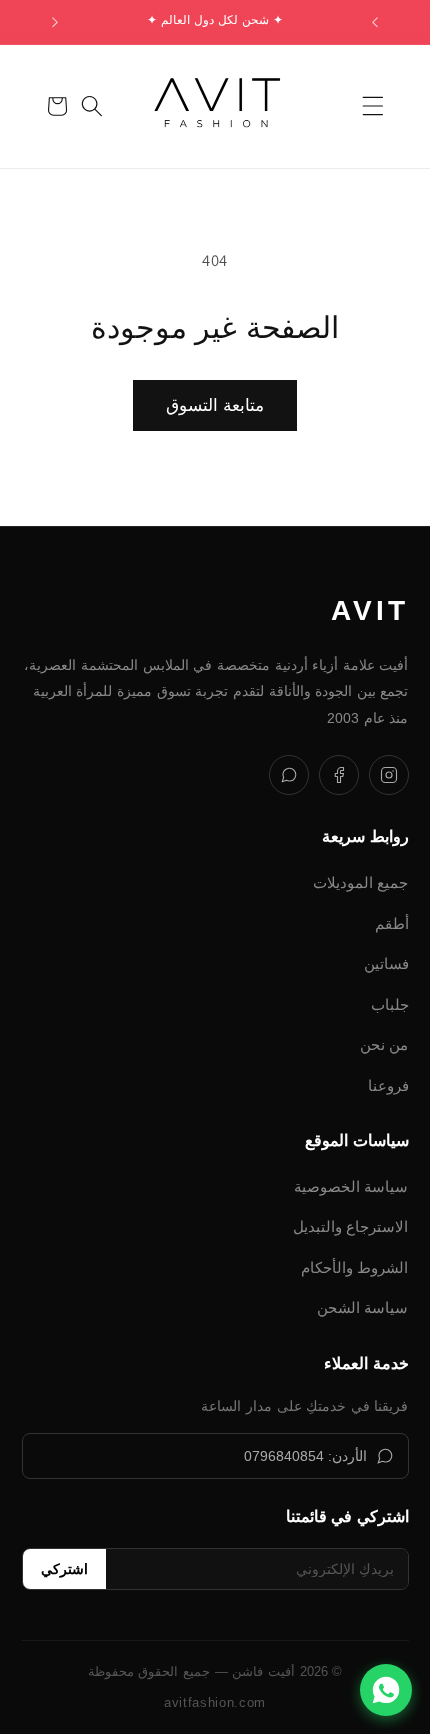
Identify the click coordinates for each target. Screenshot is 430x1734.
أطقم (392, 923)
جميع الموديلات (361, 882)
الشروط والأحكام (355, 1267)
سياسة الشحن (363, 1307)
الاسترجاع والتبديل (351, 1226)
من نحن (384, 1044)
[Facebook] (339, 775)
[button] (373, 106)
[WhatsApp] (289, 775)
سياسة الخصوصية (351, 1186)
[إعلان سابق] (375, 22)
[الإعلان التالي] (55, 22)
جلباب (390, 1004)
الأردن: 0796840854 (306, 1456)
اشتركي (64, 1569)
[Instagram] (389, 775)
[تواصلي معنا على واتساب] (386, 1690)
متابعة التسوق (214, 405)
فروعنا (388, 1085)
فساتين (386, 963)
